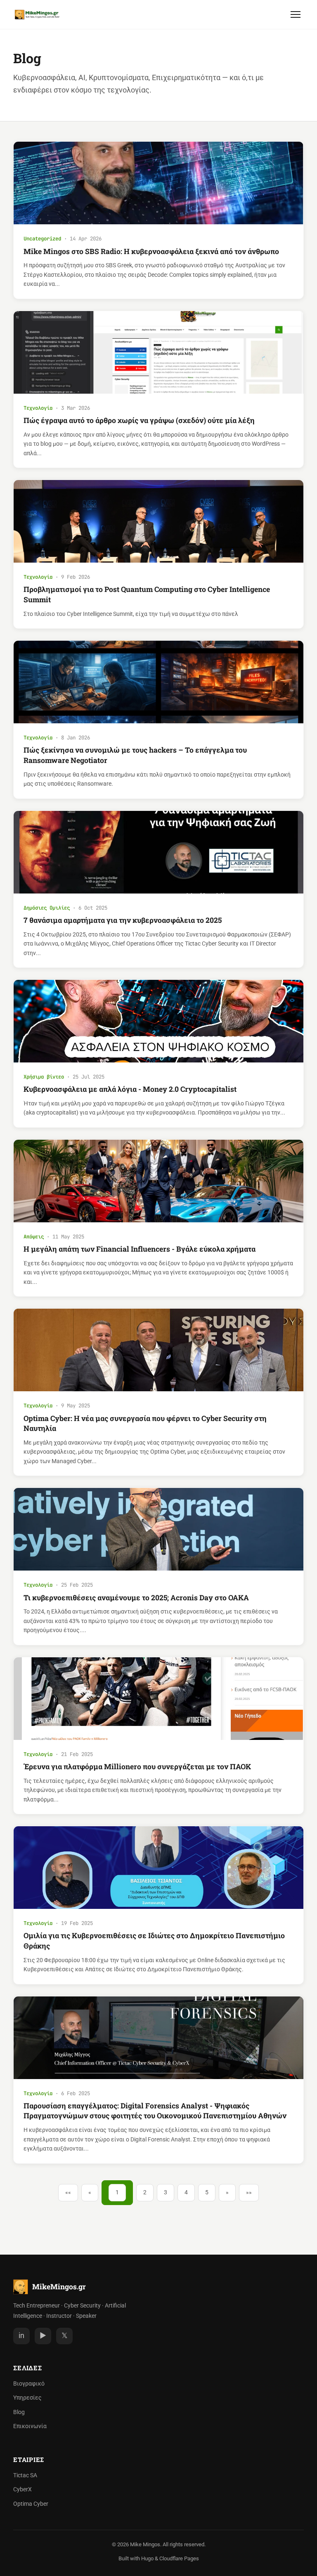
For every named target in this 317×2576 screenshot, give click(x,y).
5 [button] (207, 2192)
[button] (68, 2193)
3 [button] (166, 2192)
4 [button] (186, 2192)
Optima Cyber (31, 2504)
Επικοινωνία (30, 2426)
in (21, 2336)
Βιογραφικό (29, 2384)
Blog (19, 2412)
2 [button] (145, 2192)
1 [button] (117, 2192)
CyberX (22, 2489)
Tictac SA (25, 2475)
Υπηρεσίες (27, 2398)
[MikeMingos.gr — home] (37, 14)
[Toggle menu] (296, 14)
